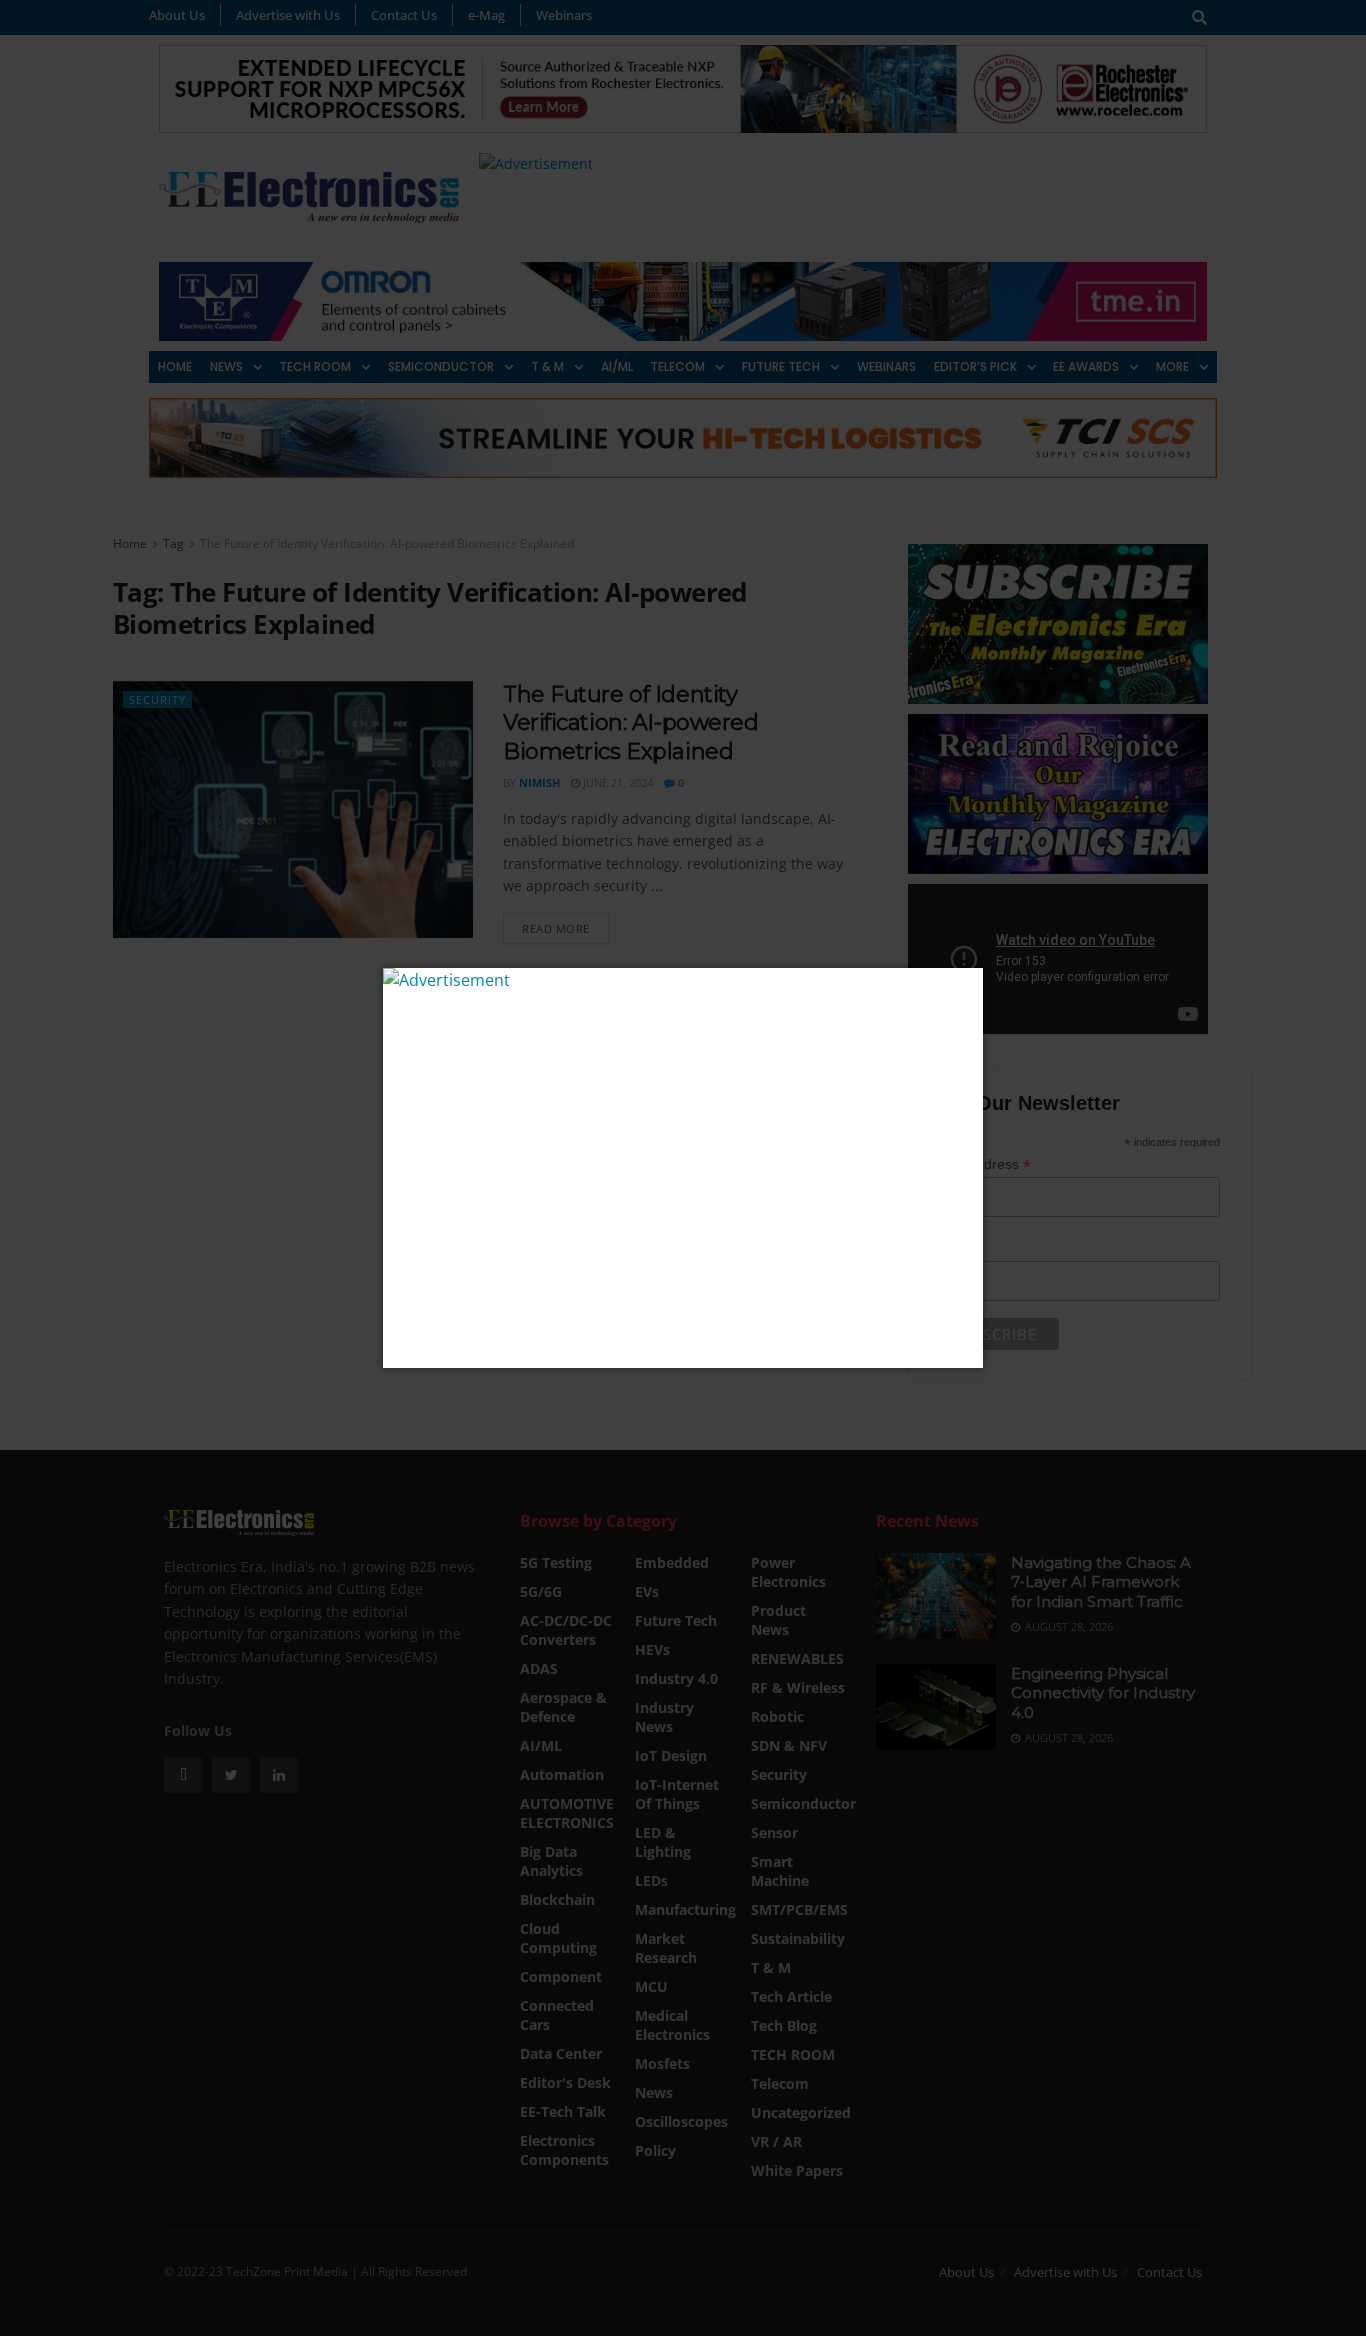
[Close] (965, 985)
